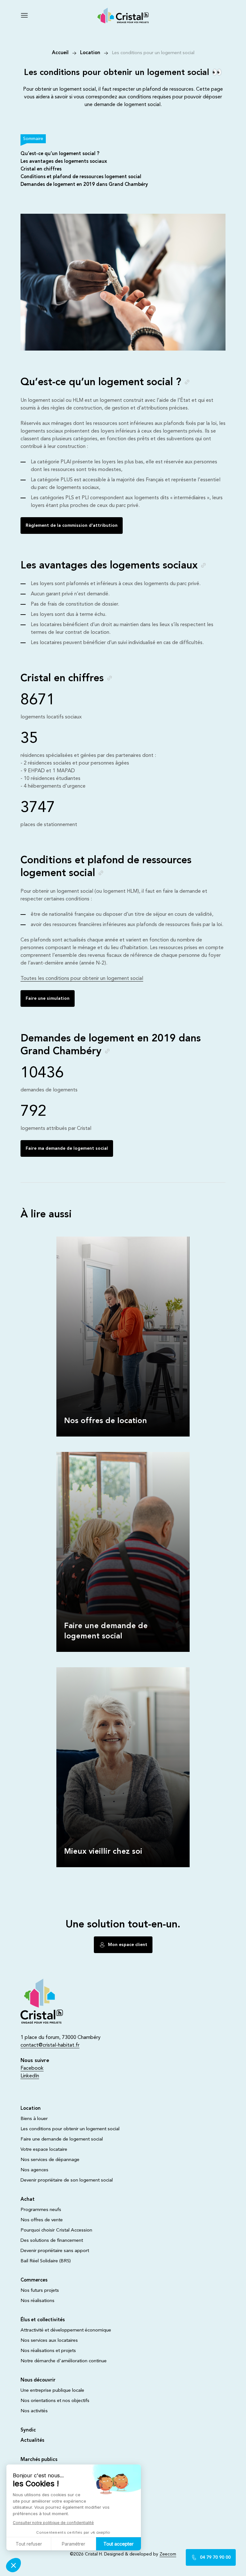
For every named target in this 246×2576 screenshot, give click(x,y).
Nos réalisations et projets (48, 2351)
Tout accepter (119, 2544)
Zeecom (168, 2554)
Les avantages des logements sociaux (64, 162)
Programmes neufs (41, 2210)
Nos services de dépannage (50, 2160)
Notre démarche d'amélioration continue (64, 2361)
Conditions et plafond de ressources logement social (81, 177)
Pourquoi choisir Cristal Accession (56, 2230)
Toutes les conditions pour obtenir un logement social (82, 979)
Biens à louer (34, 2119)
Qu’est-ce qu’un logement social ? (60, 154)
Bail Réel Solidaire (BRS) (46, 2261)
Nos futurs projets (40, 2291)
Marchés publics (39, 2460)
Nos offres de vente (42, 2220)
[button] (13, 2565)
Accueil (60, 53)
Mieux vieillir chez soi (80, 1670)
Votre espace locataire (44, 2150)
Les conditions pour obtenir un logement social (70, 2129)
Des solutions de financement (52, 2241)
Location (90, 53)
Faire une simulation (48, 998)
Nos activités (34, 2411)
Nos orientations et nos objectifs (55, 2401)
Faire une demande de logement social (100, 1454)
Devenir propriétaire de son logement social (67, 2180)
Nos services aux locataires (49, 2341)
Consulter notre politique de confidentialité (53, 2523)
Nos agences (34, 2170)
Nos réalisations (37, 2301)
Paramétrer (74, 2544)
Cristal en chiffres (41, 169)
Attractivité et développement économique (66, 2330)
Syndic (28, 2430)
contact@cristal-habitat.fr (50, 2045)
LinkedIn (30, 2076)
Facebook (32, 2068)
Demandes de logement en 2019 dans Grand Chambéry (84, 185)
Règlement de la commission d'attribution (72, 526)
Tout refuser (29, 2544)
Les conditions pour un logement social (153, 53)
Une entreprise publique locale (52, 2391)
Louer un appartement (82, 1239)
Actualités (32, 2441)
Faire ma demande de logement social (67, 1148)
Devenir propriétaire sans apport (55, 2251)
